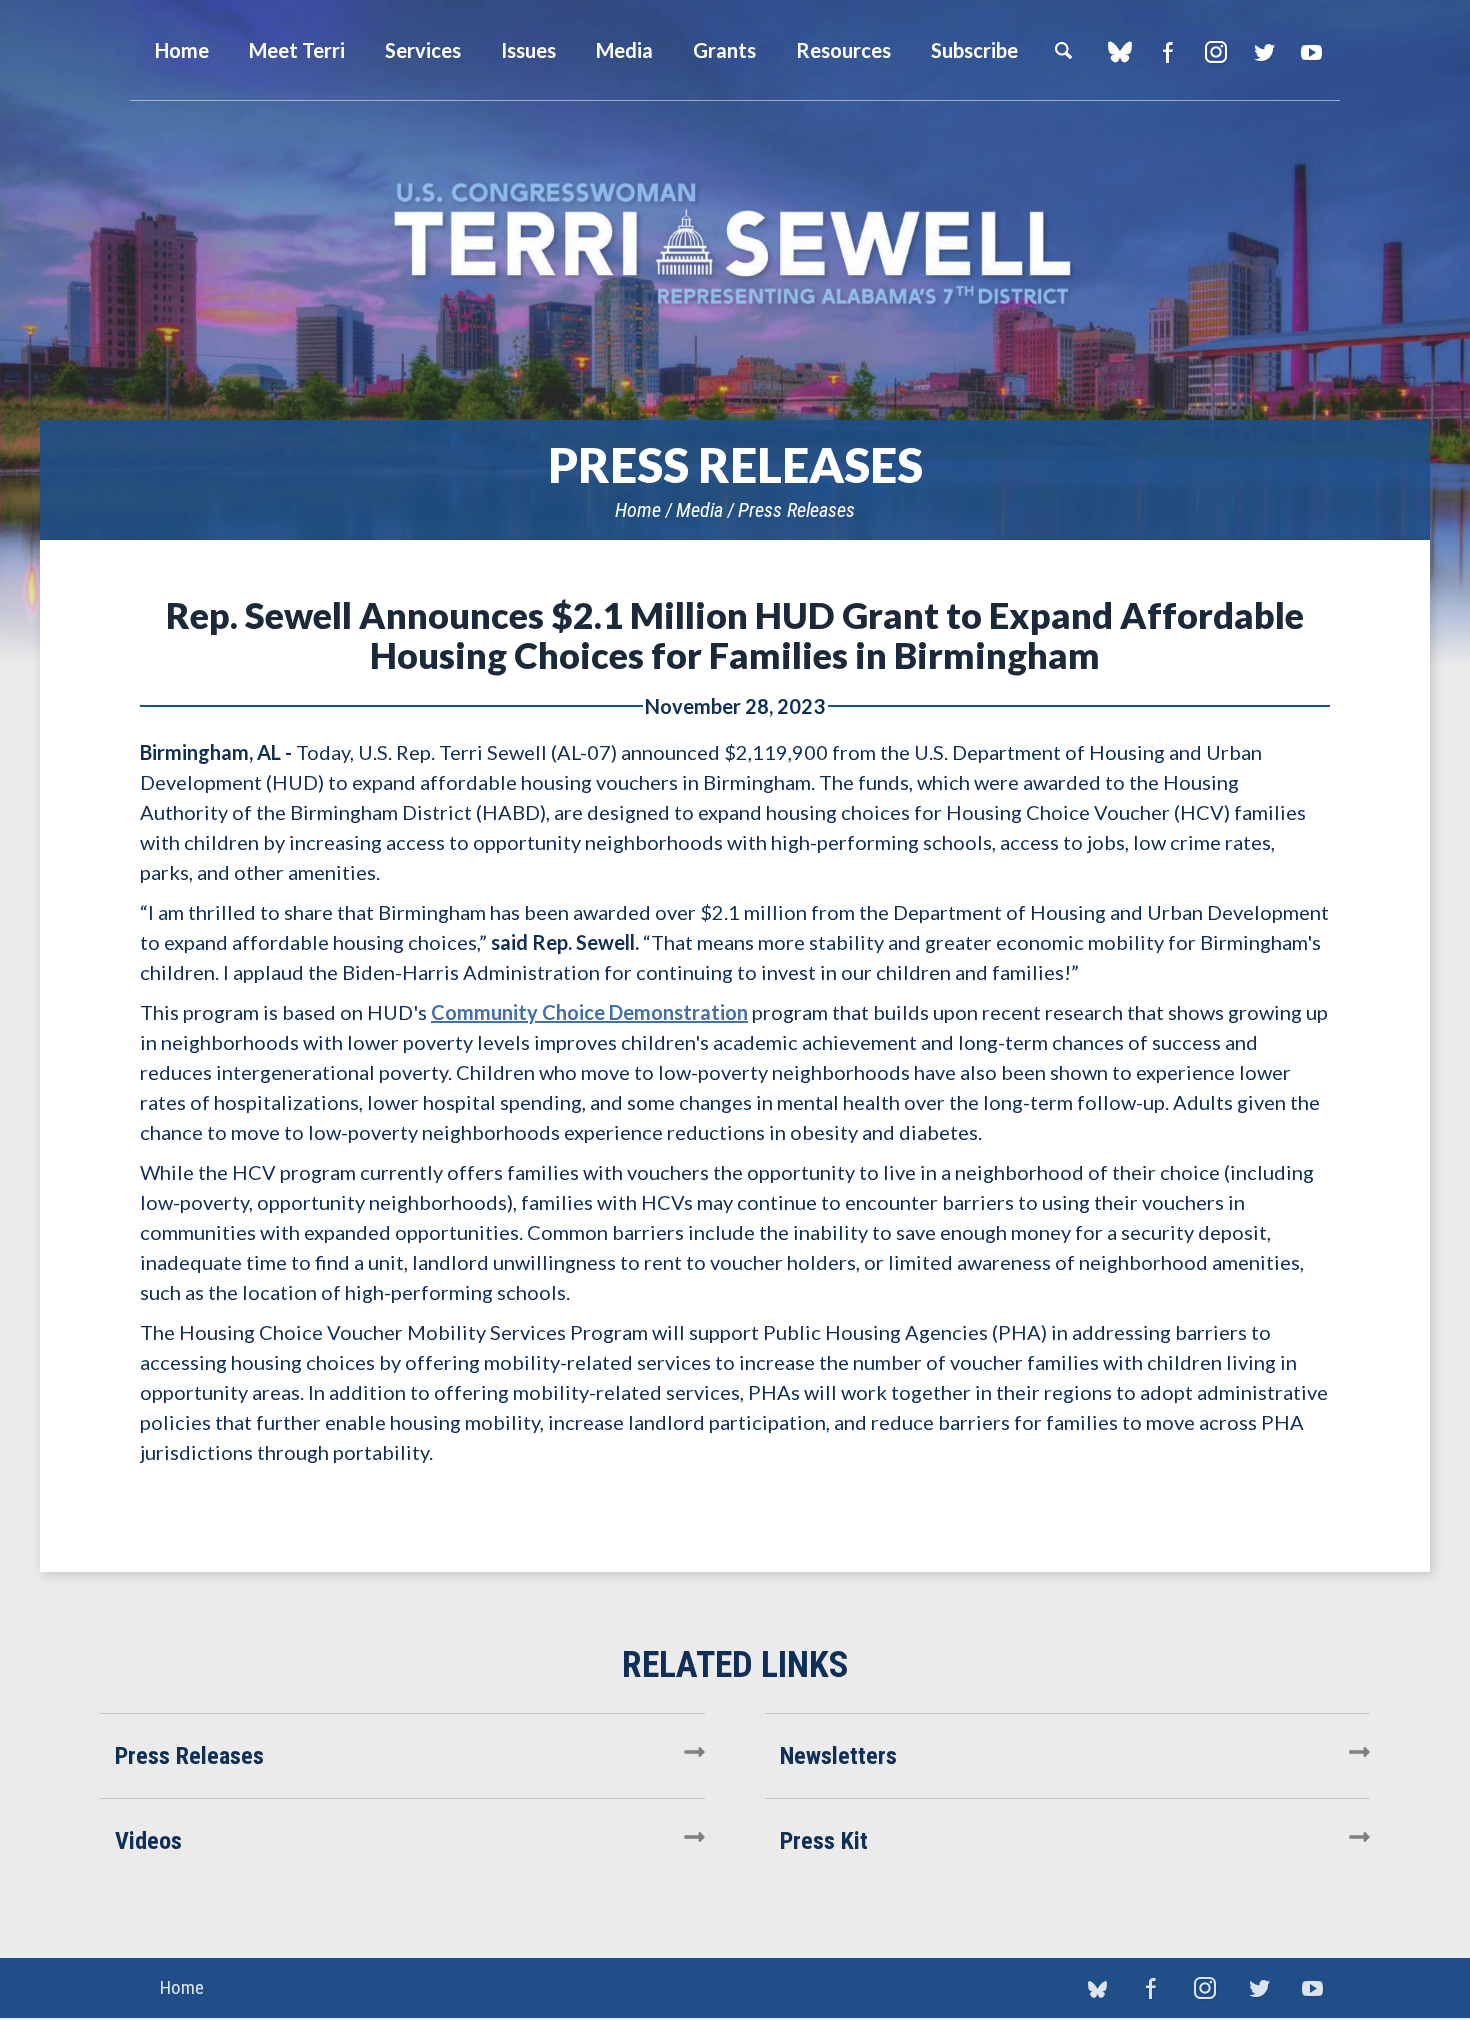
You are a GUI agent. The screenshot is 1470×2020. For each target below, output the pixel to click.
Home (638, 510)
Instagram (1215, 52)
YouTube (1311, 52)
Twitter (1263, 52)
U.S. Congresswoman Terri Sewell (735, 244)
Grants (724, 50)
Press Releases (796, 510)
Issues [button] (528, 50)
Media (699, 510)
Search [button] (1063, 50)
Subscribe (974, 50)
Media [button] (624, 50)
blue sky (1119, 52)
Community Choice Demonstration (589, 1012)
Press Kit (824, 1841)
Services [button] (423, 50)
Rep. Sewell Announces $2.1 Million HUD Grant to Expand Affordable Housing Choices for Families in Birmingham (735, 635)
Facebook (1167, 52)
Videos (148, 1841)
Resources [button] (843, 50)
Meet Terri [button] (297, 50)
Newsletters (838, 1756)
